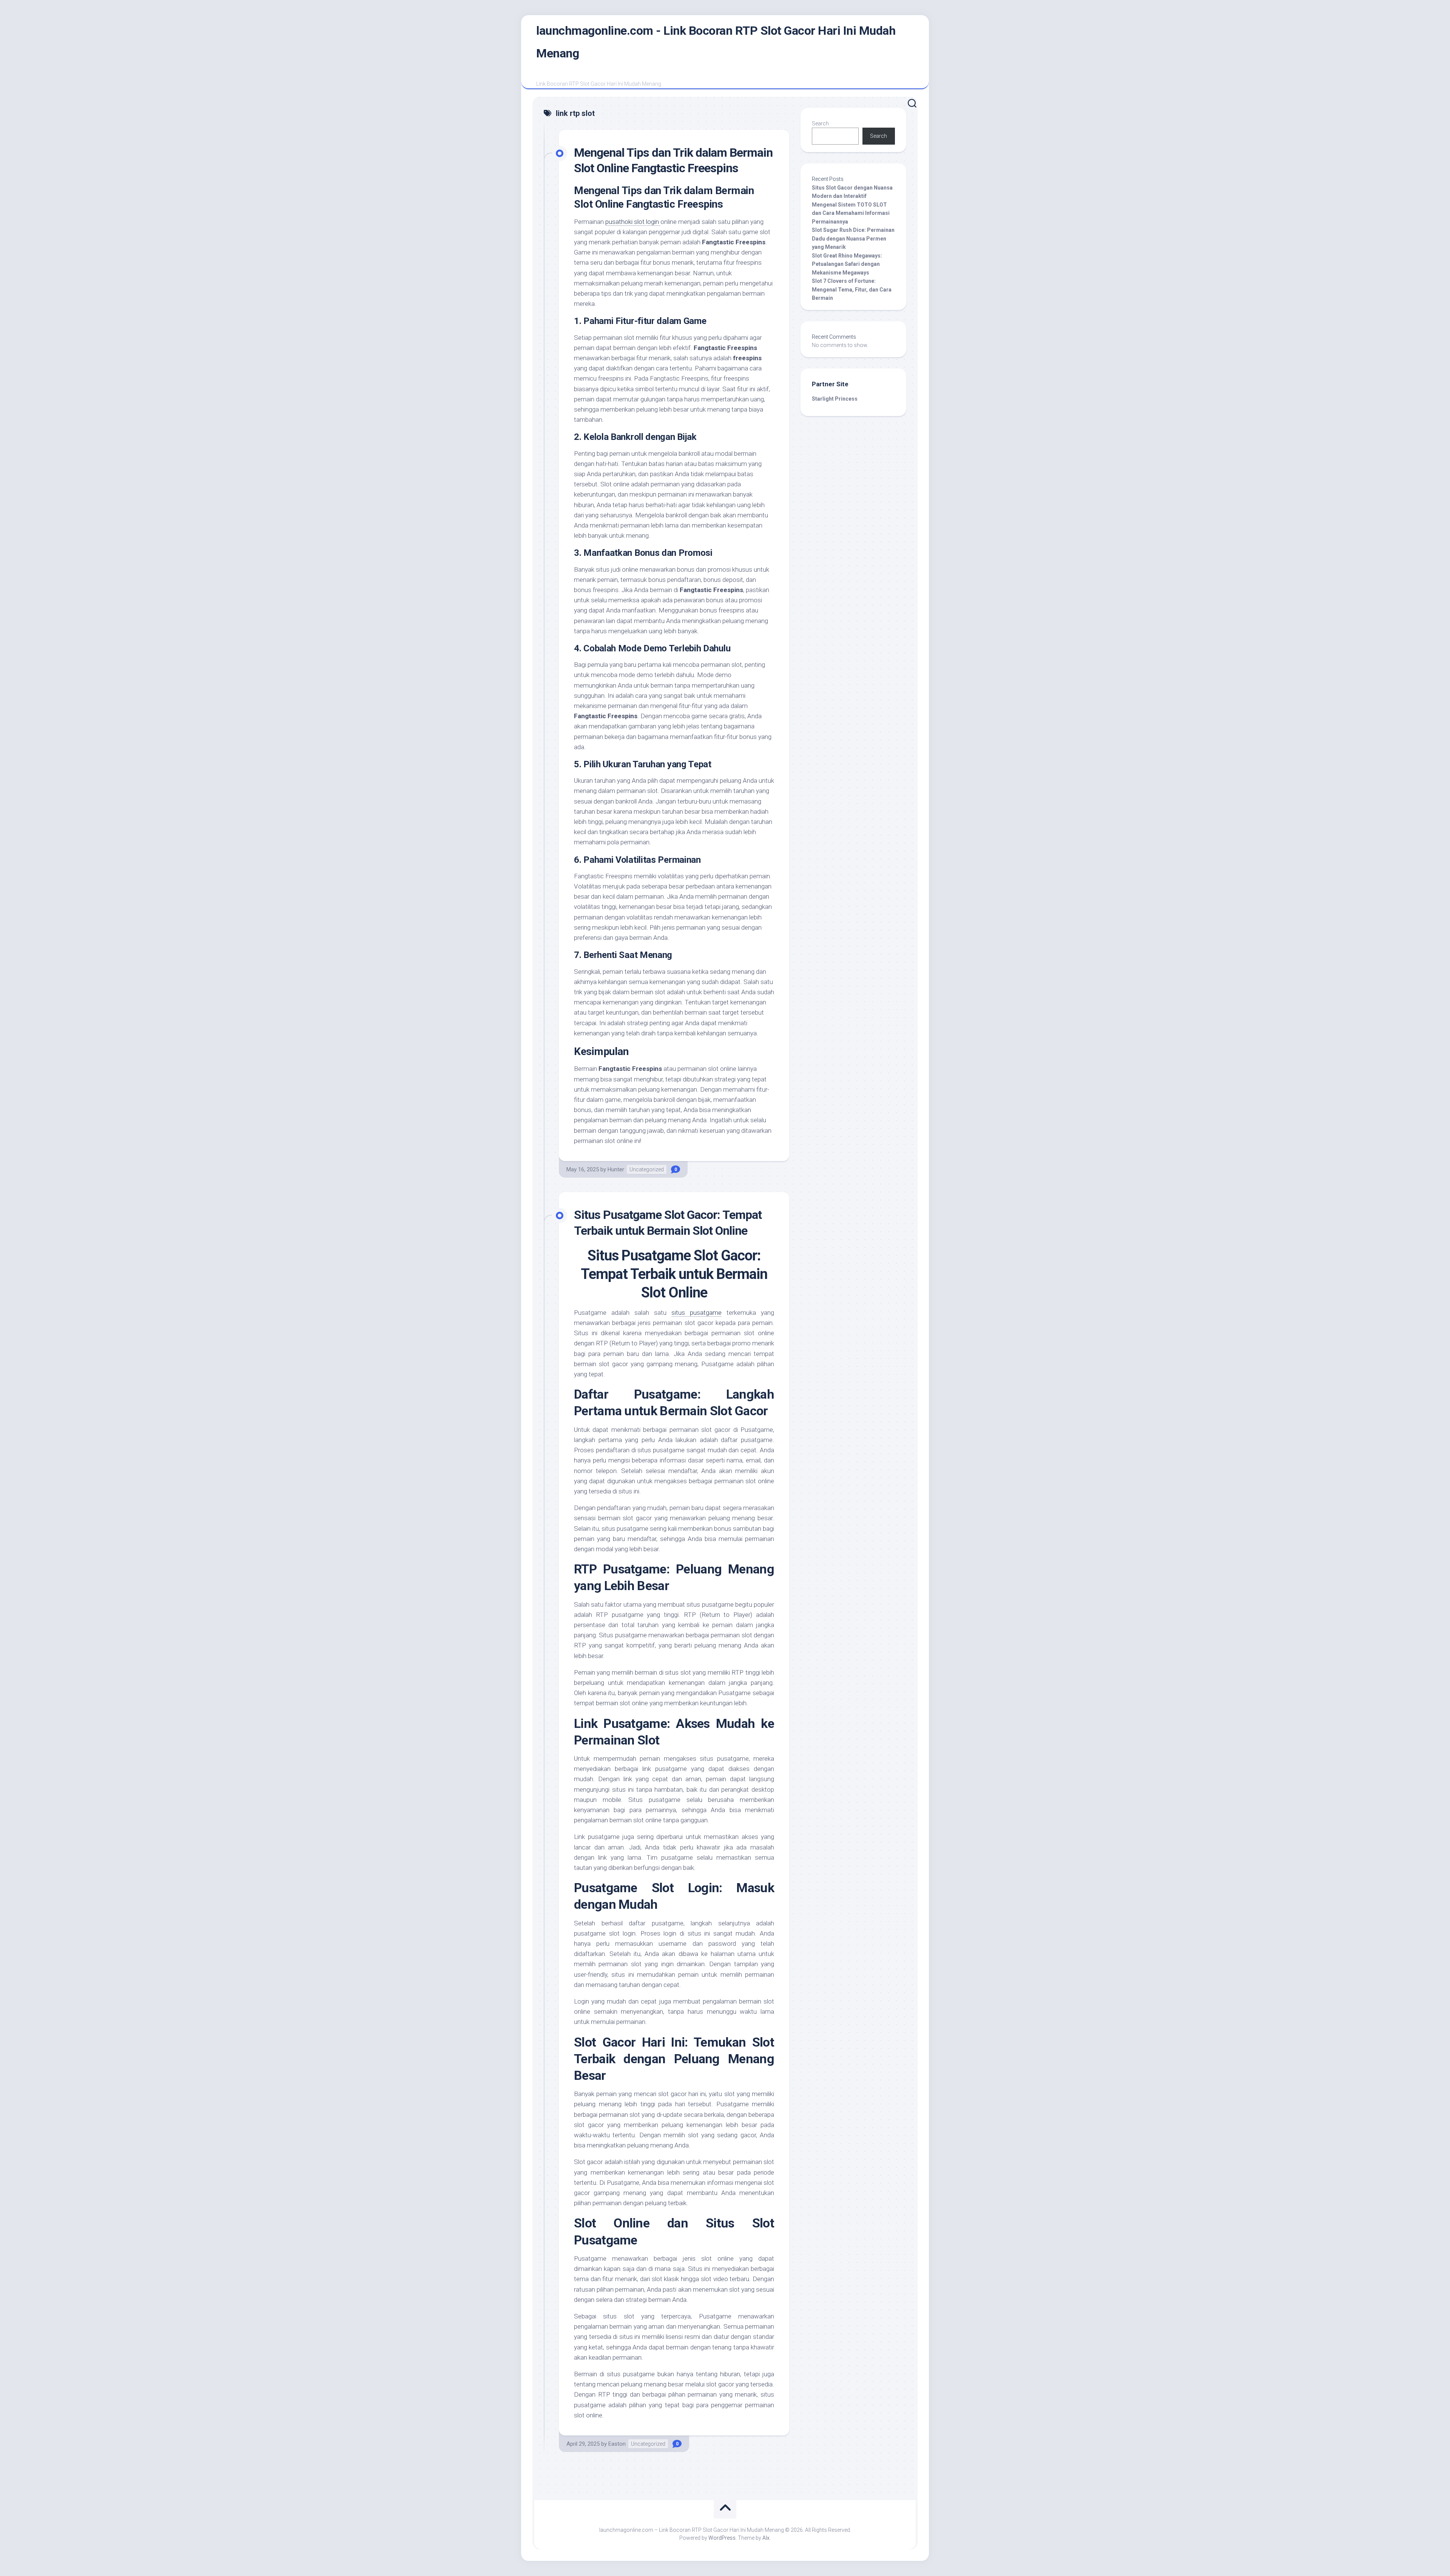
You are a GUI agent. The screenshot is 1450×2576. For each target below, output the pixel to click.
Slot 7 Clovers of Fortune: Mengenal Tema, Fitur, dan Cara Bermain (852, 289)
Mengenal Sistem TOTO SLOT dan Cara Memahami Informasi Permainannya (851, 213)
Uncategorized (647, 1169)
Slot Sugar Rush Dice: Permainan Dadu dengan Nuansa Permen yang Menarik (853, 238)
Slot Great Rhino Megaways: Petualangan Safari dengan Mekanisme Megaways (847, 264)
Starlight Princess (835, 399)
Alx (766, 2538)
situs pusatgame (696, 1313)
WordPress (722, 2538)
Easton (617, 2444)
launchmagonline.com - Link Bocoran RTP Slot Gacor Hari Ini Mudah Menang (716, 42)
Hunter (616, 1169)
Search (820, 123)
